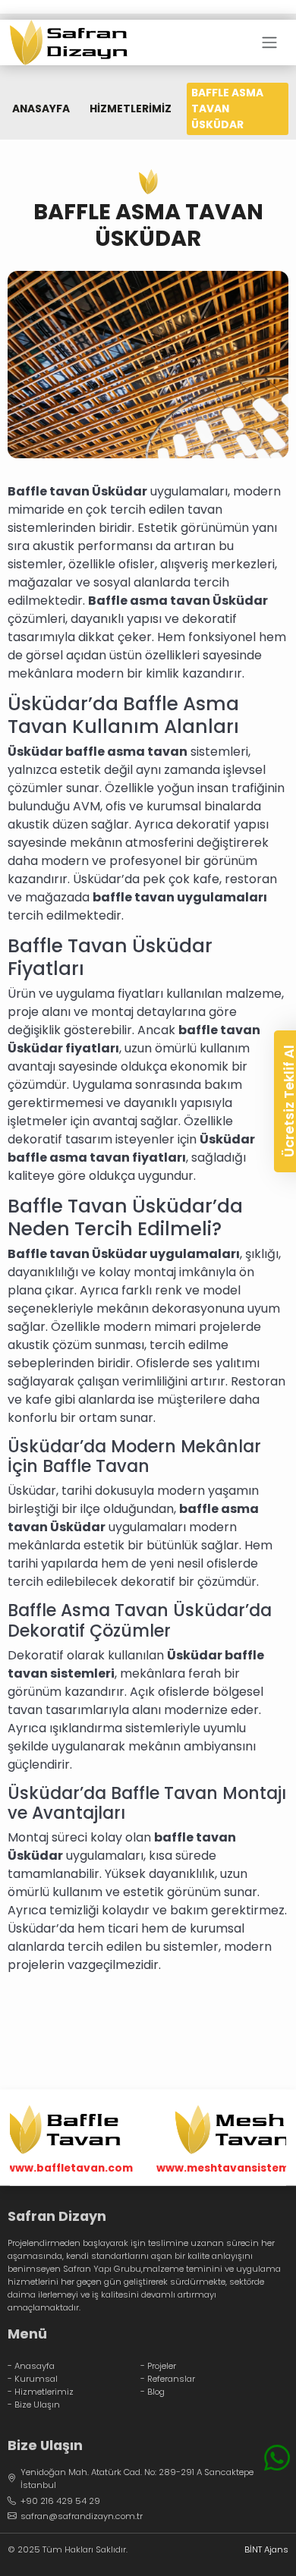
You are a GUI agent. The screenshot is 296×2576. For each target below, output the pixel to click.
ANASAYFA (41, 109)
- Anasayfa (31, 2366)
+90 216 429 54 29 (60, 2501)
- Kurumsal (33, 2379)
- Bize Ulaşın (34, 2405)
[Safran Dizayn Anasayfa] (69, 42)
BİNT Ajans (266, 2549)
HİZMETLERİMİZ (131, 109)
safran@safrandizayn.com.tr (82, 2516)
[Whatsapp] (277, 2458)
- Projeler (158, 2366)
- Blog (153, 2392)
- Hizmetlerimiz (41, 2392)
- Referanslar (168, 2379)
